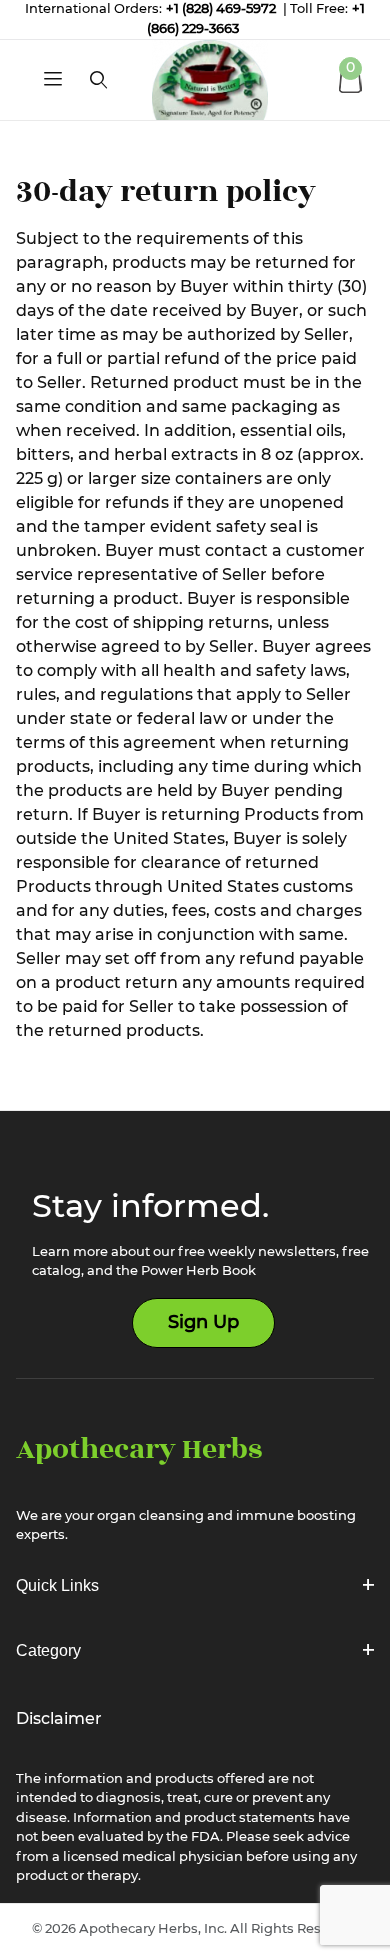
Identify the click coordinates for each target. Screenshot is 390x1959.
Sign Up (203, 1323)
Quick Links (57, 1585)
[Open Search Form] (98, 80)
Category (48, 1650)
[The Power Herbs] (210, 80)
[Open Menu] (53, 80)
